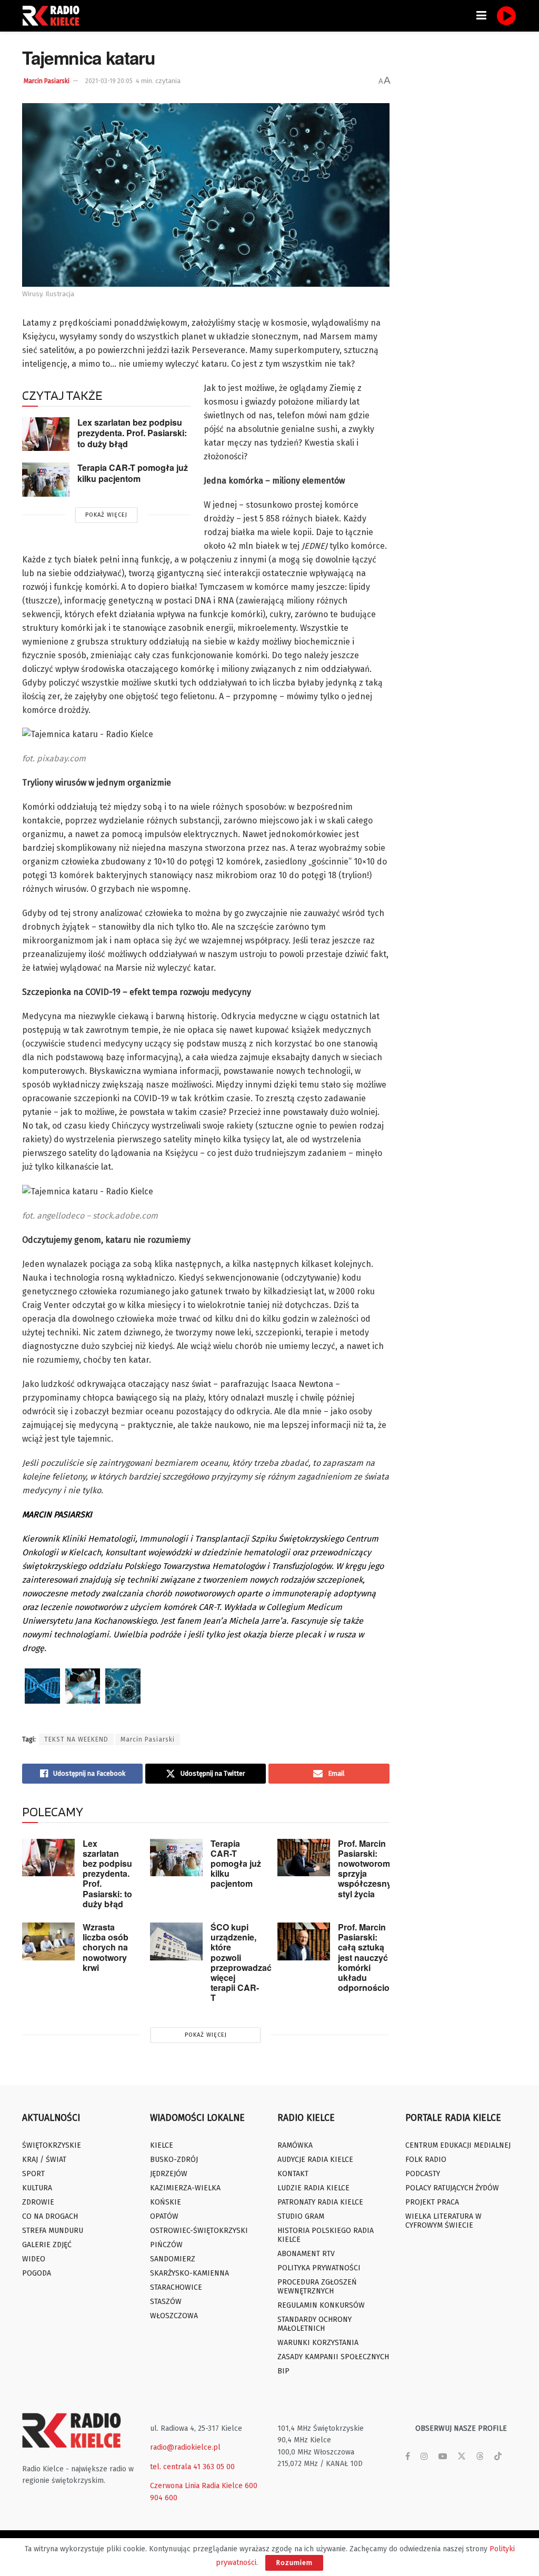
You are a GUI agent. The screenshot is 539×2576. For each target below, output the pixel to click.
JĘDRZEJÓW (169, 2174)
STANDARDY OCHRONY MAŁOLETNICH (315, 2324)
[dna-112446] (42, 1686)
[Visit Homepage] (54, 16)
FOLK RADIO (426, 2160)
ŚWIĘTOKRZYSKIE (52, 2145)
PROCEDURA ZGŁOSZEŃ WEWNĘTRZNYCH (317, 2287)
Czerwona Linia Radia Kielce (196, 2486)
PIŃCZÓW (166, 2245)
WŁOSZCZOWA (174, 2316)
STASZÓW (166, 2302)
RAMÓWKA (295, 2145)
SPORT (33, 2174)
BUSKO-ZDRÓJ (174, 2160)
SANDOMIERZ (173, 2259)
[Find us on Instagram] (424, 2457)
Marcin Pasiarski (47, 81)
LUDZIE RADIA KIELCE (313, 2188)
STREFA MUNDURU (53, 2231)
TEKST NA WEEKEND (76, 1739)
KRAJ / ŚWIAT (44, 2160)
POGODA (37, 2273)
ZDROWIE (38, 2202)
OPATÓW (164, 2216)
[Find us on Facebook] (408, 2457)
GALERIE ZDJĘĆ (47, 2245)
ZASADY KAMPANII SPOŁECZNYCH (333, 2357)
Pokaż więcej (106, 515)
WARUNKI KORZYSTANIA (318, 2343)
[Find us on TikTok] (498, 2457)
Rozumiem (294, 2563)
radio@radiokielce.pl (185, 2447)
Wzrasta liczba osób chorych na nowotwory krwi (106, 1947)
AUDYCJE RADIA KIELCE (315, 2160)
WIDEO (34, 2259)
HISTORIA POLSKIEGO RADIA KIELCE (326, 2235)
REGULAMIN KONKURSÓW (321, 2305)
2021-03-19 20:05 (109, 81)
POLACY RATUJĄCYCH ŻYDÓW (452, 2188)
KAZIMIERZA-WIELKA (185, 2188)
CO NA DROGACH (50, 2216)
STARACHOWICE (176, 2287)
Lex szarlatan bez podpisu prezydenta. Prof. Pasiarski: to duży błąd (132, 433)
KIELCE (162, 2145)
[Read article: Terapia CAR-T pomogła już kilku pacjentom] (46, 479)
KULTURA (37, 2188)
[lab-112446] (83, 1686)
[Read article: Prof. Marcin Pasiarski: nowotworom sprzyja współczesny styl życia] (304, 1858)
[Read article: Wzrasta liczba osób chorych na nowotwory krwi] (48, 1941)
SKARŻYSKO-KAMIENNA (189, 2273)
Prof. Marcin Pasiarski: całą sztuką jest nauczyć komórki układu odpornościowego (375, 1957)
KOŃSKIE (166, 2202)
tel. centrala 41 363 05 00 (192, 2467)
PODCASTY (423, 2174)
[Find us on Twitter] (462, 2457)
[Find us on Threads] (480, 2457)
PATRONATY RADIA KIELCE (320, 2202)
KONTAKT (293, 2174)
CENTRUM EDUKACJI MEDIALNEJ (458, 2145)
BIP (283, 2371)
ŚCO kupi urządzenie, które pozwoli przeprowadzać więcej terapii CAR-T (241, 1962)
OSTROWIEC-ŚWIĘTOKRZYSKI (199, 2231)
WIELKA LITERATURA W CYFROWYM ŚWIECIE (443, 2221)
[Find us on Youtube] (443, 2457)
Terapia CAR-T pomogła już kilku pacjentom (133, 473)
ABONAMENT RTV (306, 2254)
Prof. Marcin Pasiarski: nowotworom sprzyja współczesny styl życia (365, 1869)
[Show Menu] (481, 16)
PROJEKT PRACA (432, 2202)
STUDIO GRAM (301, 2216)
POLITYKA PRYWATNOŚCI (319, 2268)
